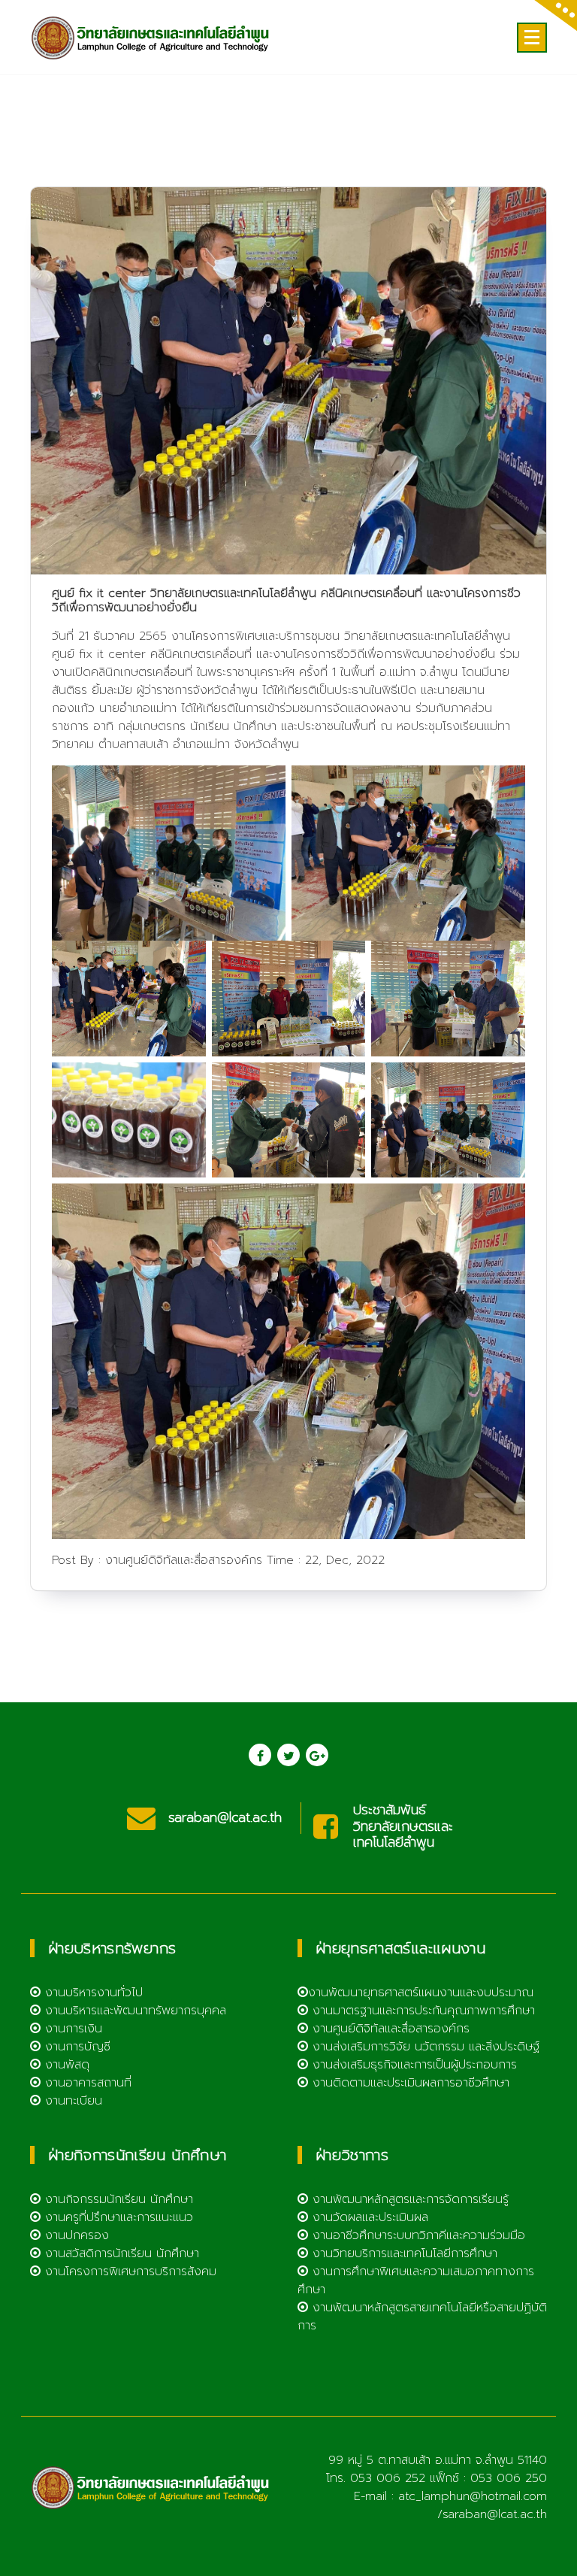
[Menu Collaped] (532, 38)
